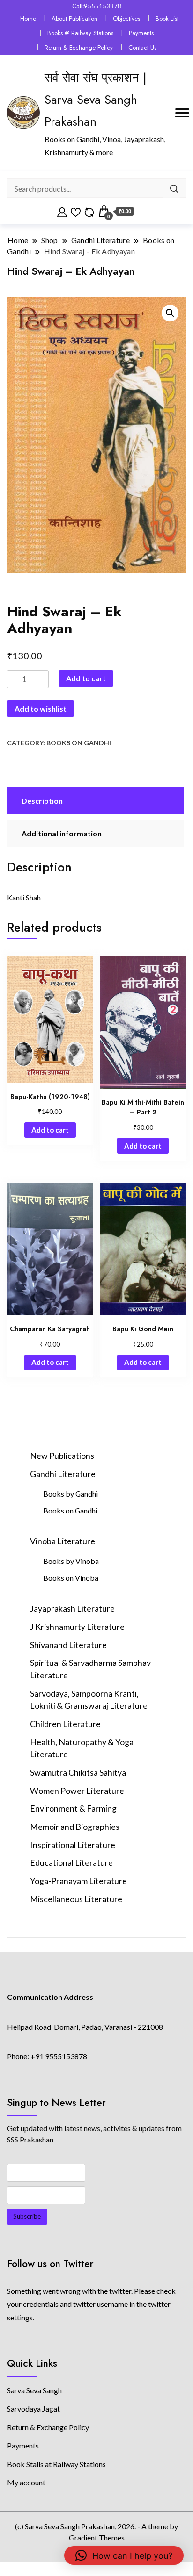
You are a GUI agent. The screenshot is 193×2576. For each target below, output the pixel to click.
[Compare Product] (89, 211)
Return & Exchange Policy (79, 47)
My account (26, 2482)
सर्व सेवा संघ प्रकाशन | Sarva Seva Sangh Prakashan (96, 100)
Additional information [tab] (62, 833)
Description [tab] (42, 801)
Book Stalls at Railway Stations (56, 2464)
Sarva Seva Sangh (34, 2390)
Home (28, 18)
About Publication (74, 18)
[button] (170, 313)
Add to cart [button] (50, 1130)
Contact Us (142, 47)
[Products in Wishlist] (76, 211)
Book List (167, 18)
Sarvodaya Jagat (33, 2408)
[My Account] (62, 211)
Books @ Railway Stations (80, 33)
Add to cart (86, 678)
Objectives (126, 18)
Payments (141, 33)
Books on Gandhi (79, 743)
